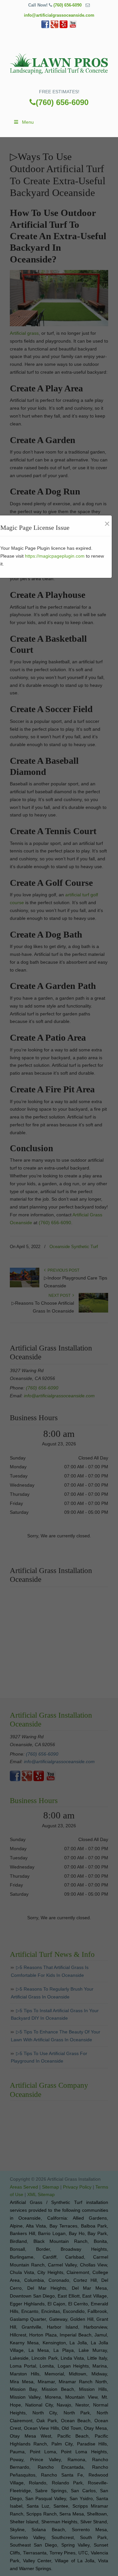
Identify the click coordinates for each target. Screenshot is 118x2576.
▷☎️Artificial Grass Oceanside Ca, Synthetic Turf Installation (59, 61)
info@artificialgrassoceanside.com (59, 15)
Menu (28, 122)
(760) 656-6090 (68, 5)
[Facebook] (45, 27)
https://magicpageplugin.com (55, 556)
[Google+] (54, 27)
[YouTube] (73, 27)
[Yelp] (64, 27)
